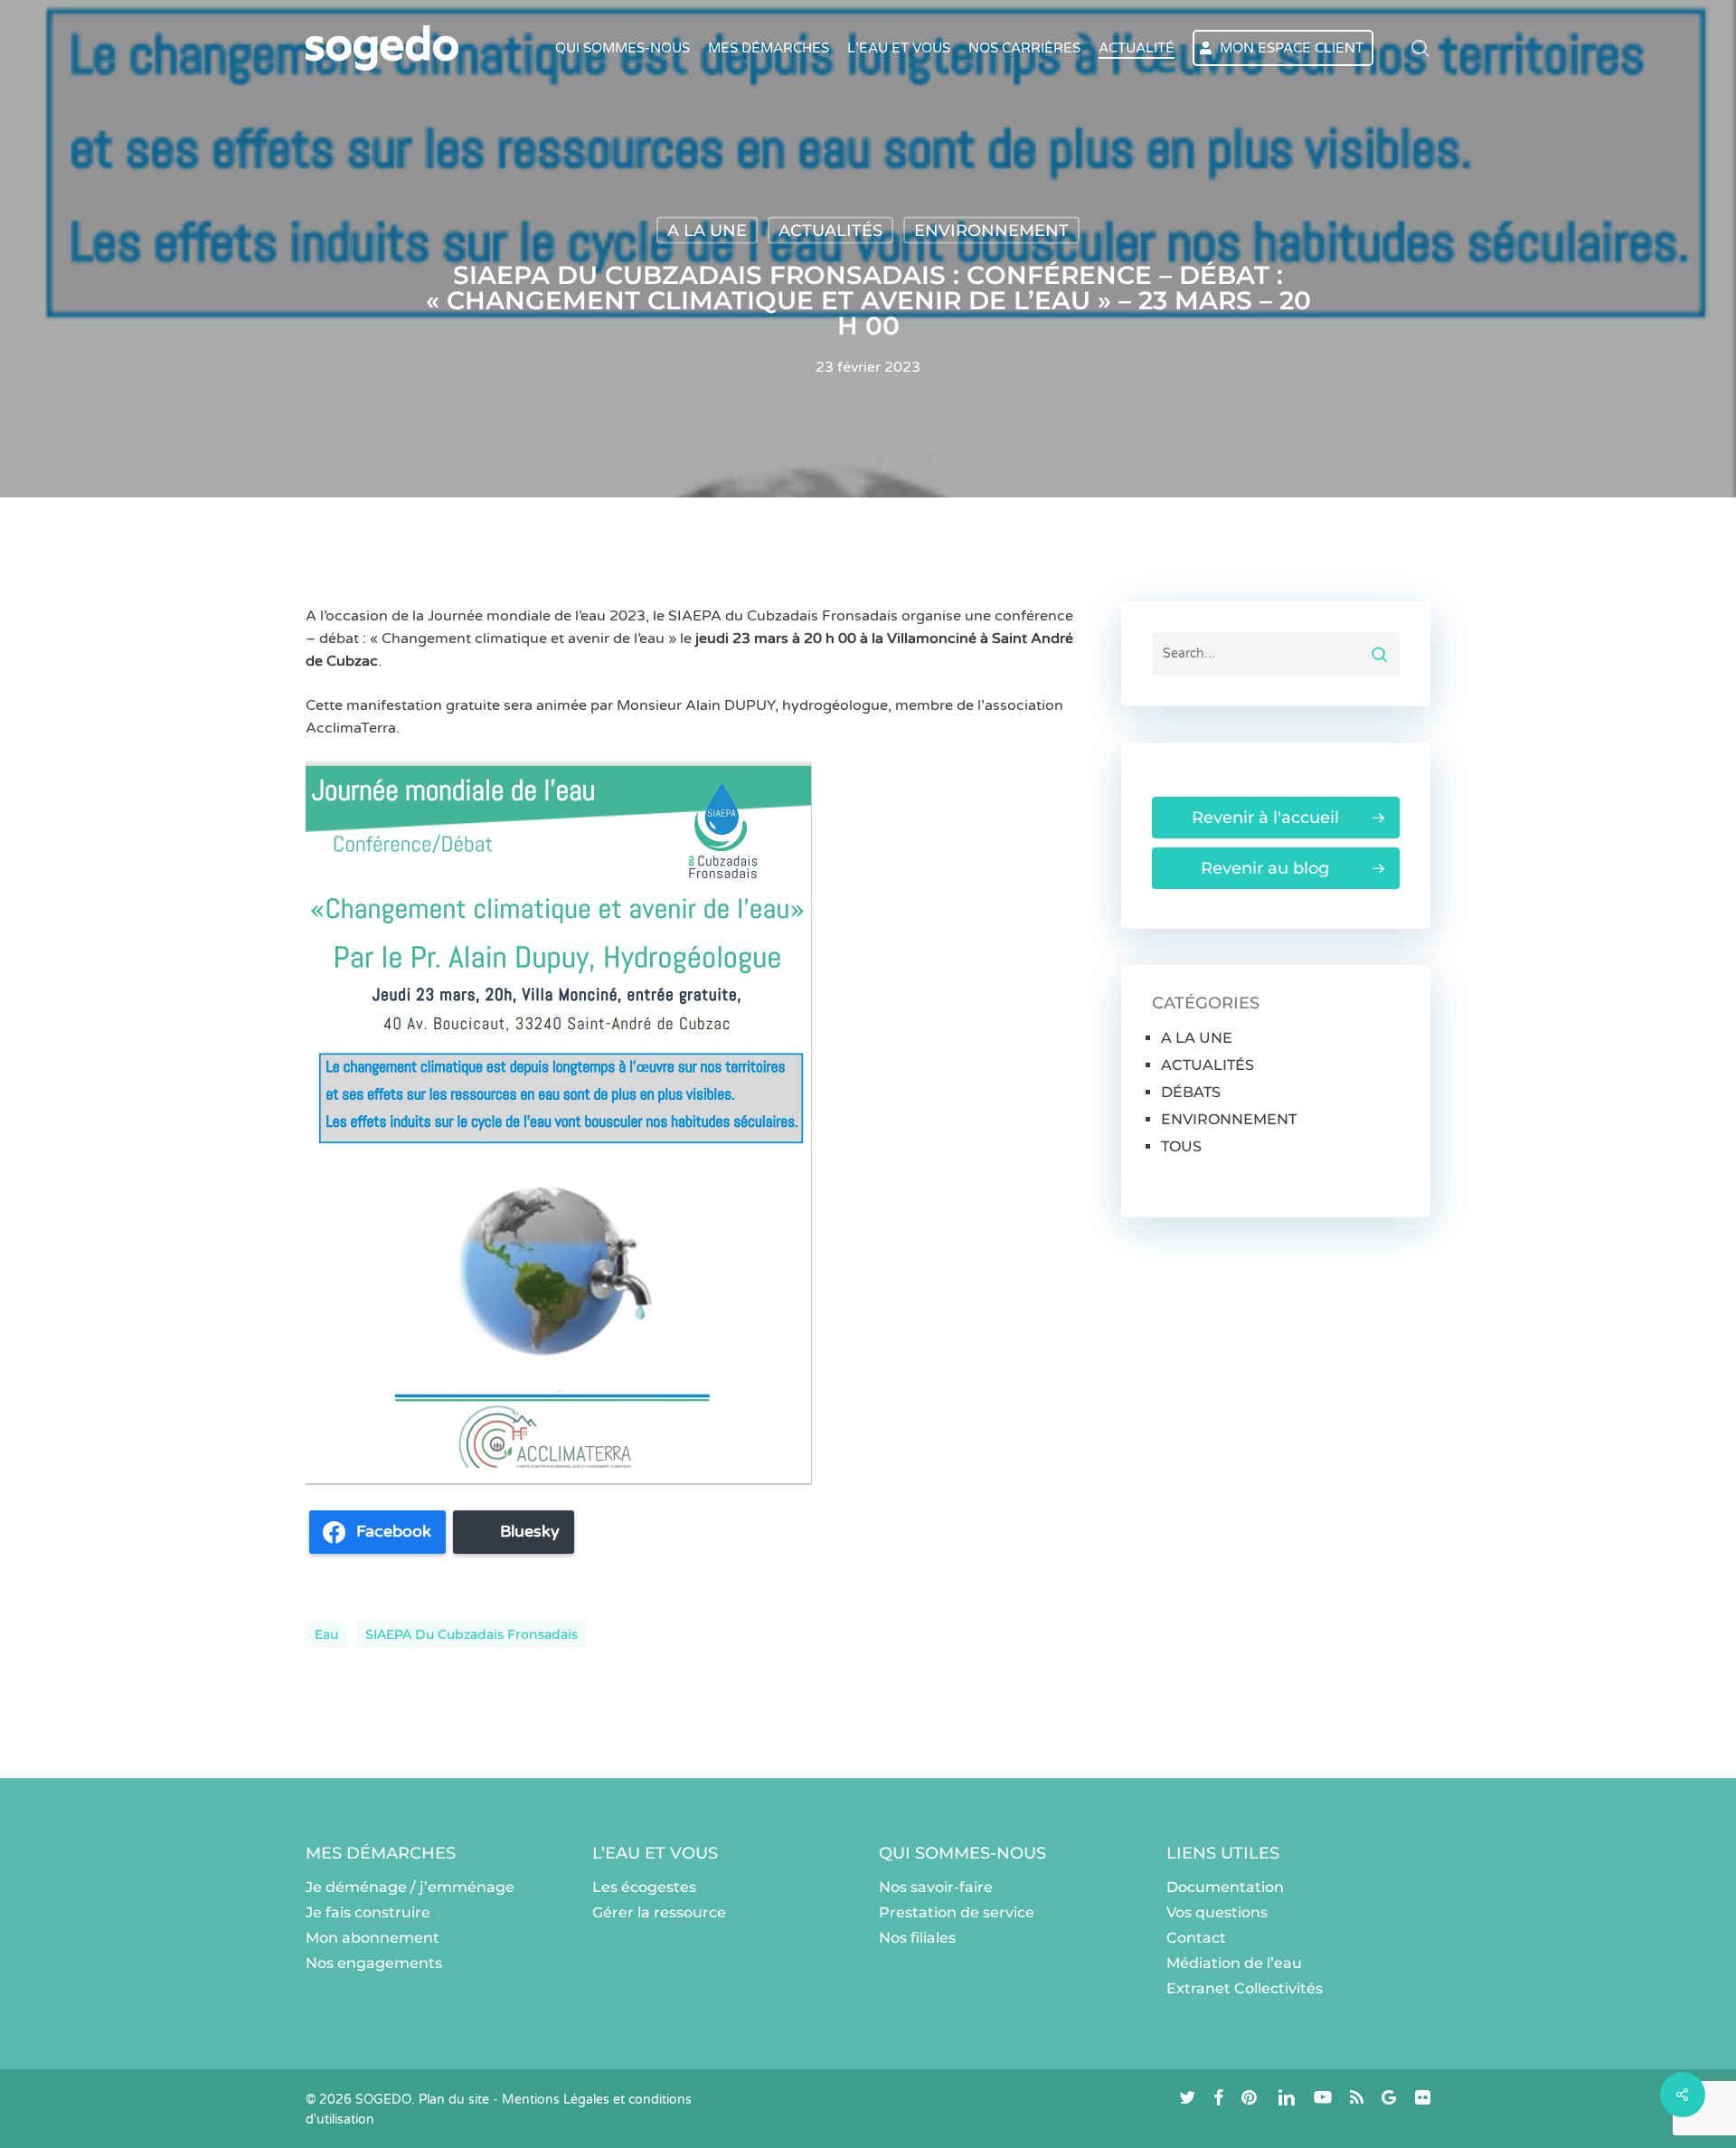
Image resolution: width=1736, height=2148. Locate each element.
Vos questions (1217, 1912)
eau (326, 1634)
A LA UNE (707, 231)
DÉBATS (1191, 1092)
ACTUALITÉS (830, 231)
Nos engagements (374, 1963)
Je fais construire (368, 1912)
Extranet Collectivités (1245, 1988)
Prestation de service (957, 1912)
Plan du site (454, 2100)
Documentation (1225, 1887)
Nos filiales (917, 1938)
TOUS (1181, 1146)
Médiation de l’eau (1234, 1963)
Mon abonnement (373, 1938)
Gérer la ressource (659, 1912)
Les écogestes (644, 1887)
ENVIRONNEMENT (991, 231)
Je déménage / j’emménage (410, 1887)
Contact (1196, 1938)
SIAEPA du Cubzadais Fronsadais (472, 1634)
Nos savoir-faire (936, 1887)
